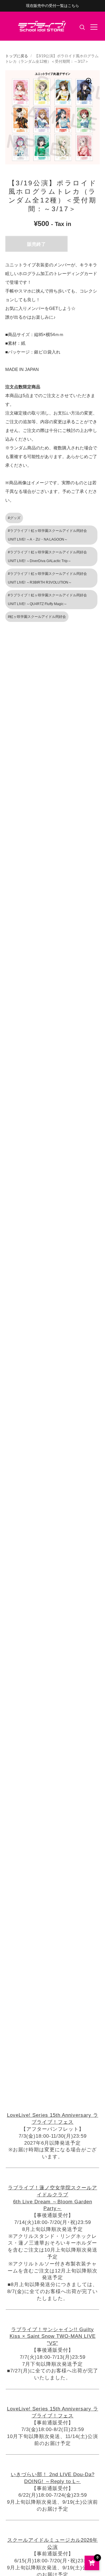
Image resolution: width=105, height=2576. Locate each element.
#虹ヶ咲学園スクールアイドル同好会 (37, 617)
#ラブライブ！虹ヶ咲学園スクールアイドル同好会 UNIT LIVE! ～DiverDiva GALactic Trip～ (47, 557)
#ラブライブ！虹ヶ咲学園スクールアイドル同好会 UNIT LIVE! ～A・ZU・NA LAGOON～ (47, 535)
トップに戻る (17, 56)
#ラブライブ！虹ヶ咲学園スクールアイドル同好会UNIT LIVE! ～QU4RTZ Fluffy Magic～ (47, 600)
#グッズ (14, 518)
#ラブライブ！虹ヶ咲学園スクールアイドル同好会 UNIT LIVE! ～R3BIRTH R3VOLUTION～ (47, 578)
